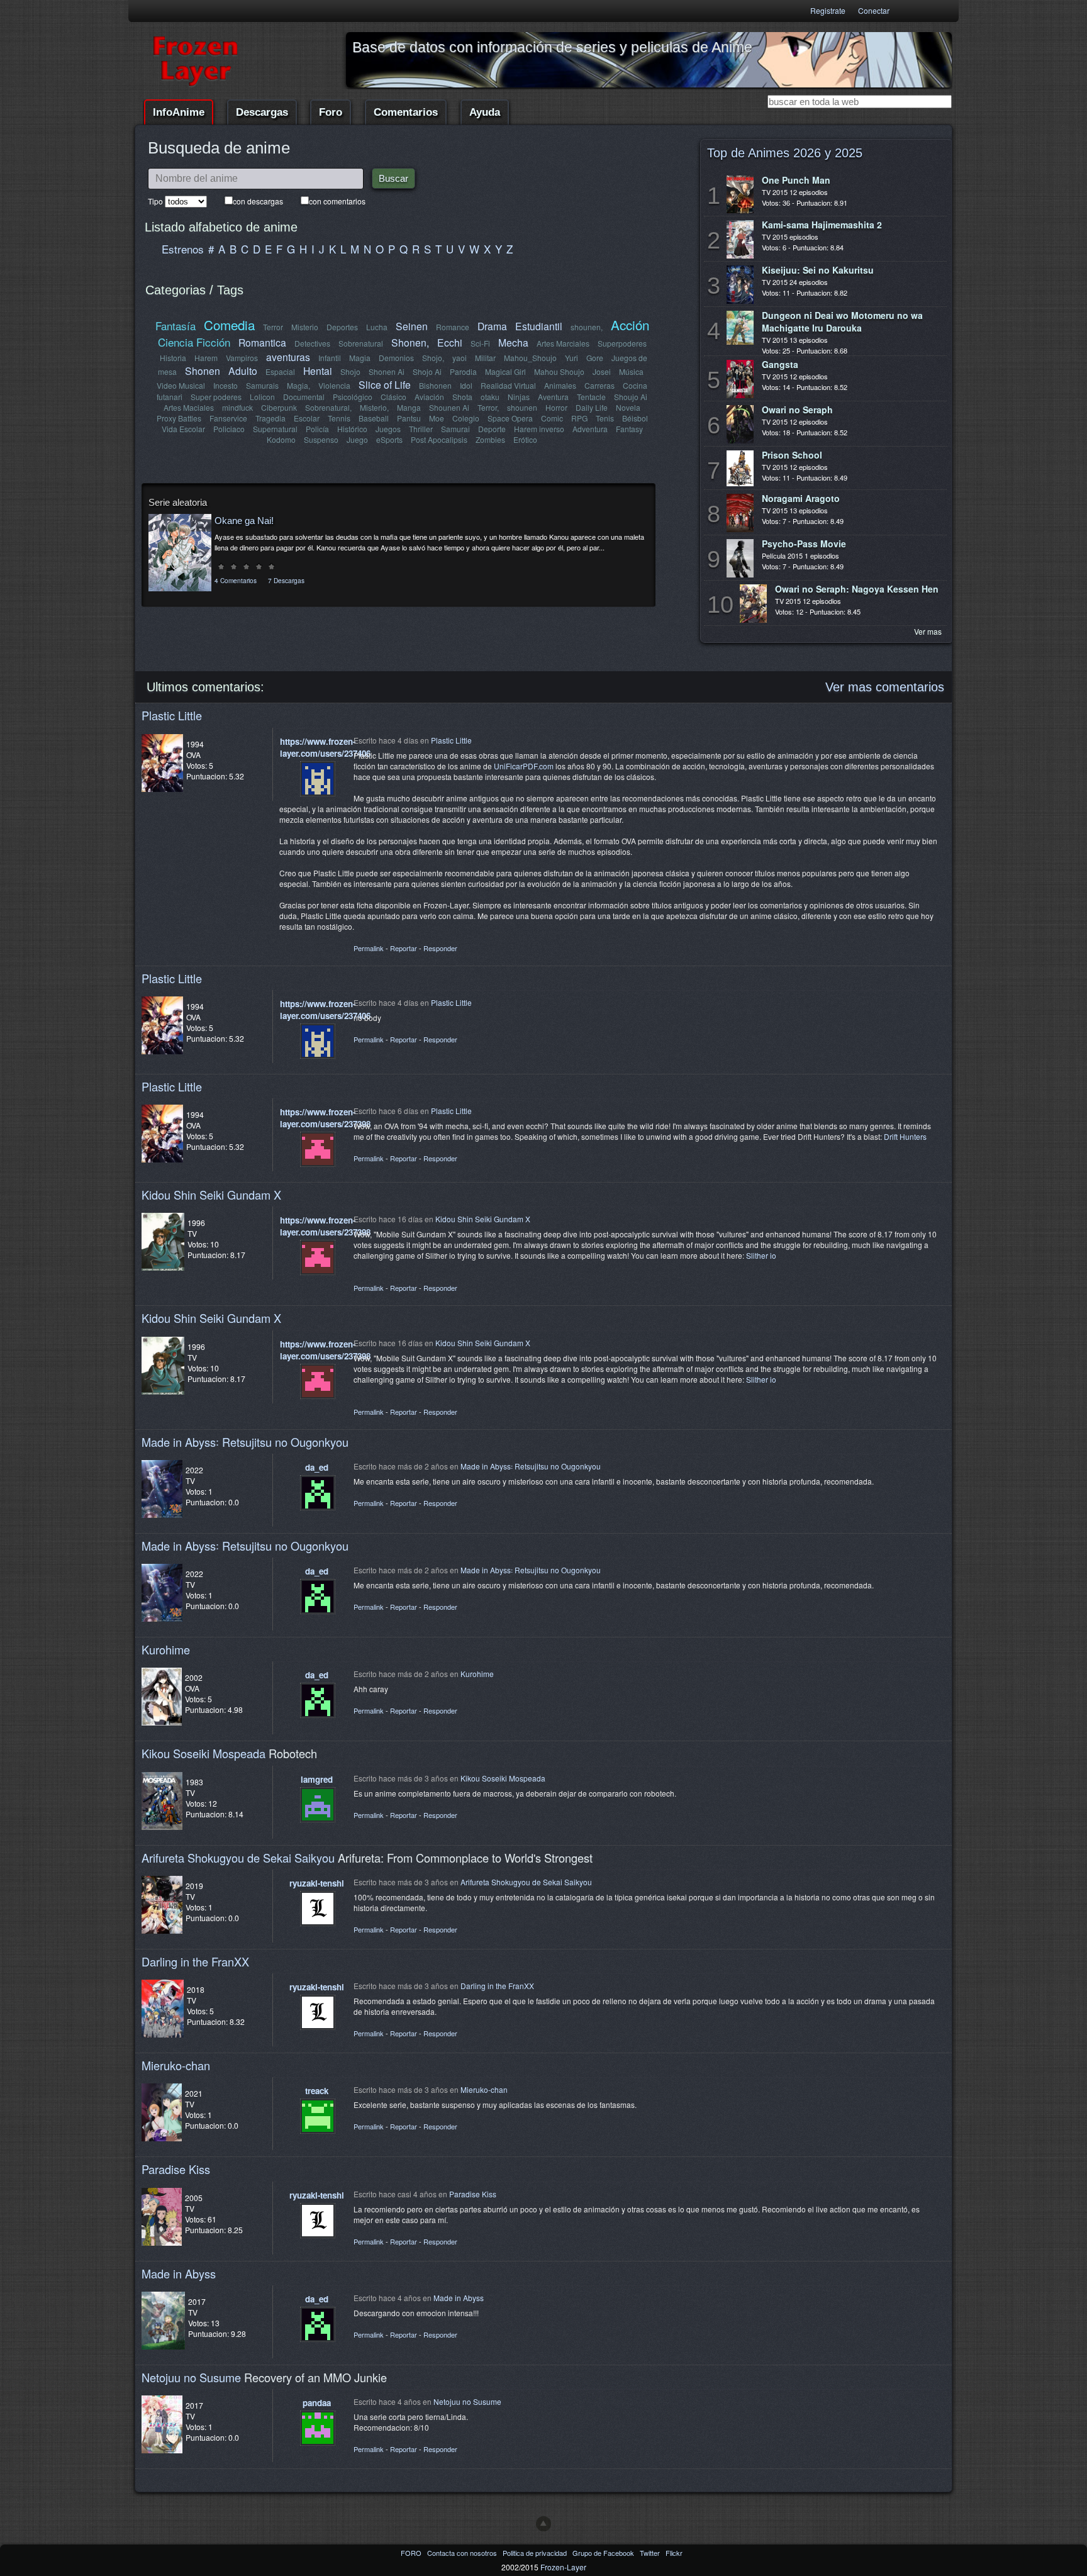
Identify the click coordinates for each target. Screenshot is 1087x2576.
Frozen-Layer (563, 2567)
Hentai (318, 371)
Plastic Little (172, 715)
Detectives (312, 343)
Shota (462, 397)
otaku (490, 397)
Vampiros (242, 358)
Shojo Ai (427, 371)
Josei (602, 371)
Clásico (393, 397)
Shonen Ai (387, 371)
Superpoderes (622, 343)
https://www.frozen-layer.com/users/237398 (325, 1118)
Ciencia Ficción (194, 342)
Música (631, 371)
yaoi (460, 358)
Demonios (396, 358)
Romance (453, 327)
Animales (560, 385)
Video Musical (181, 385)
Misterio (305, 327)
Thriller (421, 429)
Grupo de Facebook (604, 2553)
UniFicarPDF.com (524, 766)
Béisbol (635, 418)
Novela (628, 407)
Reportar (404, 948)
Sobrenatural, (328, 407)
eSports (389, 439)
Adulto (243, 371)
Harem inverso (539, 429)
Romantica (262, 342)
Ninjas (519, 397)
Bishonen (435, 385)
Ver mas (928, 631)
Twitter (651, 2553)
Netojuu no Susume (191, 2377)
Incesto (226, 385)
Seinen (412, 326)
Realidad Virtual (508, 385)
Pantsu (409, 418)
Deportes (342, 327)
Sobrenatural (361, 343)
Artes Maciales (189, 407)
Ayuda (485, 112)
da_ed (317, 1467)
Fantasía (176, 326)
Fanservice (228, 418)
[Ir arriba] (543, 2524)
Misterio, (374, 407)
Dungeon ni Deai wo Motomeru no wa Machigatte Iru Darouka (842, 321)
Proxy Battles (179, 418)
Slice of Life (385, 384)
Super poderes (216, 397)
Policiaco (229, 429)
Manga (409, 407)
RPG (579, 418)
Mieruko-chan (176, 2065)
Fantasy (629, 429)
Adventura (590, 429)
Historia (173, 358)
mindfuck (237, 407)
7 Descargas (286, 580)
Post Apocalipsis (439, 439)
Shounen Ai (449, 407)
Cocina (635, 385)
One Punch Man (796, 180)
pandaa (317, 2403)
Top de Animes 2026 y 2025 (785, 153)
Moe (437, 418)
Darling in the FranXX (195, 1961)
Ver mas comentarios (885, 687)
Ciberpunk (279, 407)
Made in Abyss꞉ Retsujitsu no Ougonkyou (245, 1442)
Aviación (429, 397)
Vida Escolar (183, 429)
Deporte (492, 429)
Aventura (553, 397)
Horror (556, 407)
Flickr (674, 2553)
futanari (170, 397)
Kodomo (281, 439)
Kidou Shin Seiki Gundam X (211, 1195)
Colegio (466, 418)
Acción (630, 325)
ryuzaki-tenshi (317, 1883)
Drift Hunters (905, 1136)
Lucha (377, 327)
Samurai (455, 429)
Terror (273, 327)
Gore (595, 358)
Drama (492, 326)
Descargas (262, 112)
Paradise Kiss (176, 2169)
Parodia (463, 371)
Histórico (352, 429)
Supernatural (275, 429)
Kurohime (166, 1649)
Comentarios (406, 112)
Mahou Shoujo (559, 371)
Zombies (490, 439)
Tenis (605, 418)
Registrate (828, 10)
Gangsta (780, 364)
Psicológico (353, 397)
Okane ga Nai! (244, 521)
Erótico (525, 439)
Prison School (792, 455)
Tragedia (270, 418)
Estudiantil (539, 326)
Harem (206, 358)
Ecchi (450, 342)
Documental (304, 397)
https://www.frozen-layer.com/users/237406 (325, 747)
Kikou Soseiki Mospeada (203, 1753)
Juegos (388, 429)
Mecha (513, 342)
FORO (412, 2553)
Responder (440, 948)
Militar (485, 358)
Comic (552, 418)
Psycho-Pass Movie (804, 544)
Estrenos (183, 249)
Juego (357, 439)
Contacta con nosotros (463, 2553)
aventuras (288, 357)
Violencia (334, 385)
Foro (331, 112)
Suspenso (321, 439)
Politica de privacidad (536, 2553)
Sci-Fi (480, 343)
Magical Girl (505, 371)
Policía (317, 429)
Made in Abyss (179, 2273)
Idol (466, 385)
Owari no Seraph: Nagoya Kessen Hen (857, 589)
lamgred (317, 1779)
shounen (522, 407)
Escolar (307, 418)
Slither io (761, 1255)
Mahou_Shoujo (530, 358)
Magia (360, 358)
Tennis (339, 418)
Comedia (229, 325)
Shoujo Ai (631, 397)
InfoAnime (179, 112)
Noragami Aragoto (801, 498)
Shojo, (433, 358)
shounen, (587, 327)
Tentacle (591, 397)
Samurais (262, 385)
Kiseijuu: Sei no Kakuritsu (818, 270)
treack (317, 2091)
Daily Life (592, 407)
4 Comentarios (236, 580)
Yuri (571, 358)
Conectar (874, 10)
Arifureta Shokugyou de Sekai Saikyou (238, 1858)
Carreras (599, 385)
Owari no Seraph (797, 410)
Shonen (203, 371)
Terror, (488, 407)
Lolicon (262, 397)
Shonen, (410, 342)
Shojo (350, 371)
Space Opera (510, 418)
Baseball (374, 418)
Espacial (280, 371)
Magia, (298, 385)
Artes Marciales (563, 343)
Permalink (369, 948)
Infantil (330, 358)
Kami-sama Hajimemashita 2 (822, 225)
